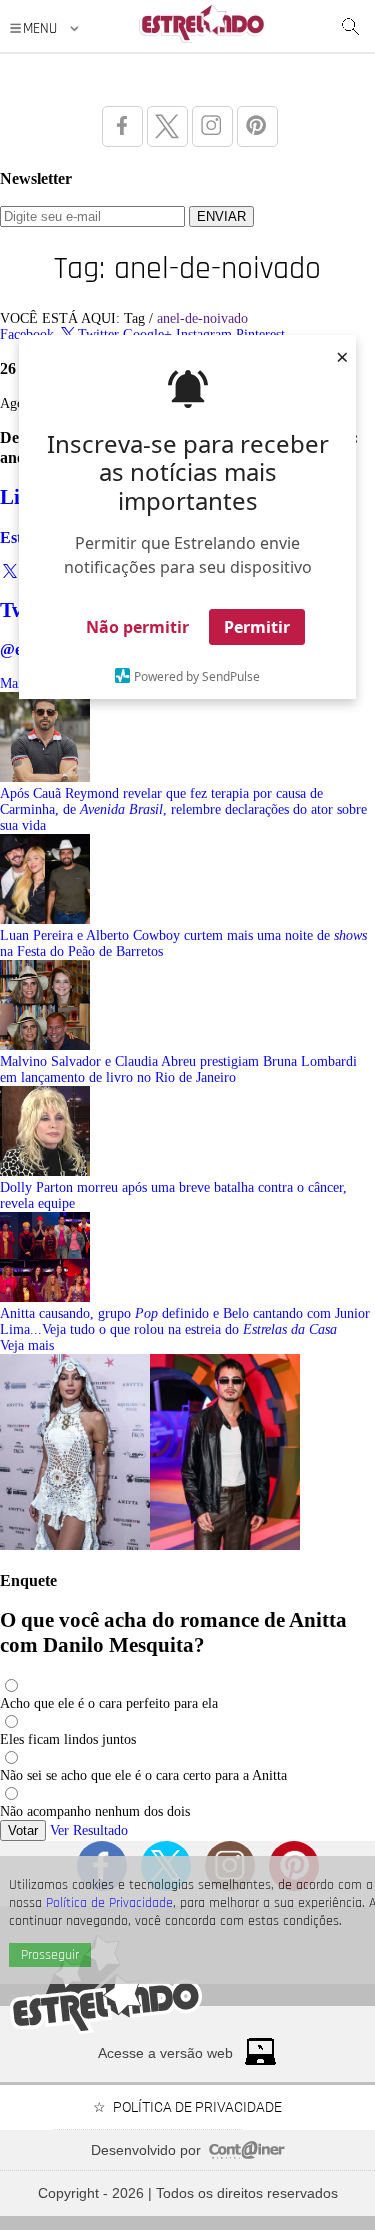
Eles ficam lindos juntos (68, 1739)
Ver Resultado (89, 1830)
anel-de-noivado (202, 318)
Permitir (257, 627)
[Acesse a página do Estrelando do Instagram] (212, 126)
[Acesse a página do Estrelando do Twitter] (167, 126)
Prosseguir (50, 1955)
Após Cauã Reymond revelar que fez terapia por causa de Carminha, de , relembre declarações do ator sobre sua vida (183, 809)
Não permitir (137, 627)
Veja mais (27, 1345)
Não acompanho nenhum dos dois (95, 1811)
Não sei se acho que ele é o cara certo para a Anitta (143, 1775)
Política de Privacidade (109, 1903)
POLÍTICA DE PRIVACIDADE (197, 2107)
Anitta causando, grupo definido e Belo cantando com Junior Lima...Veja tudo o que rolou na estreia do (185, 1321)
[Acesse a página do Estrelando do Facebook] (122, 126)
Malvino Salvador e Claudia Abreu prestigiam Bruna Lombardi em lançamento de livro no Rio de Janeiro (178, 1069)
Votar (23, 1830)
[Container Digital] (247, 2154)
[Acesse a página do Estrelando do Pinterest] (257, 126)
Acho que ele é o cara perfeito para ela (109, 1703)
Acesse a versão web (165, 2053)
